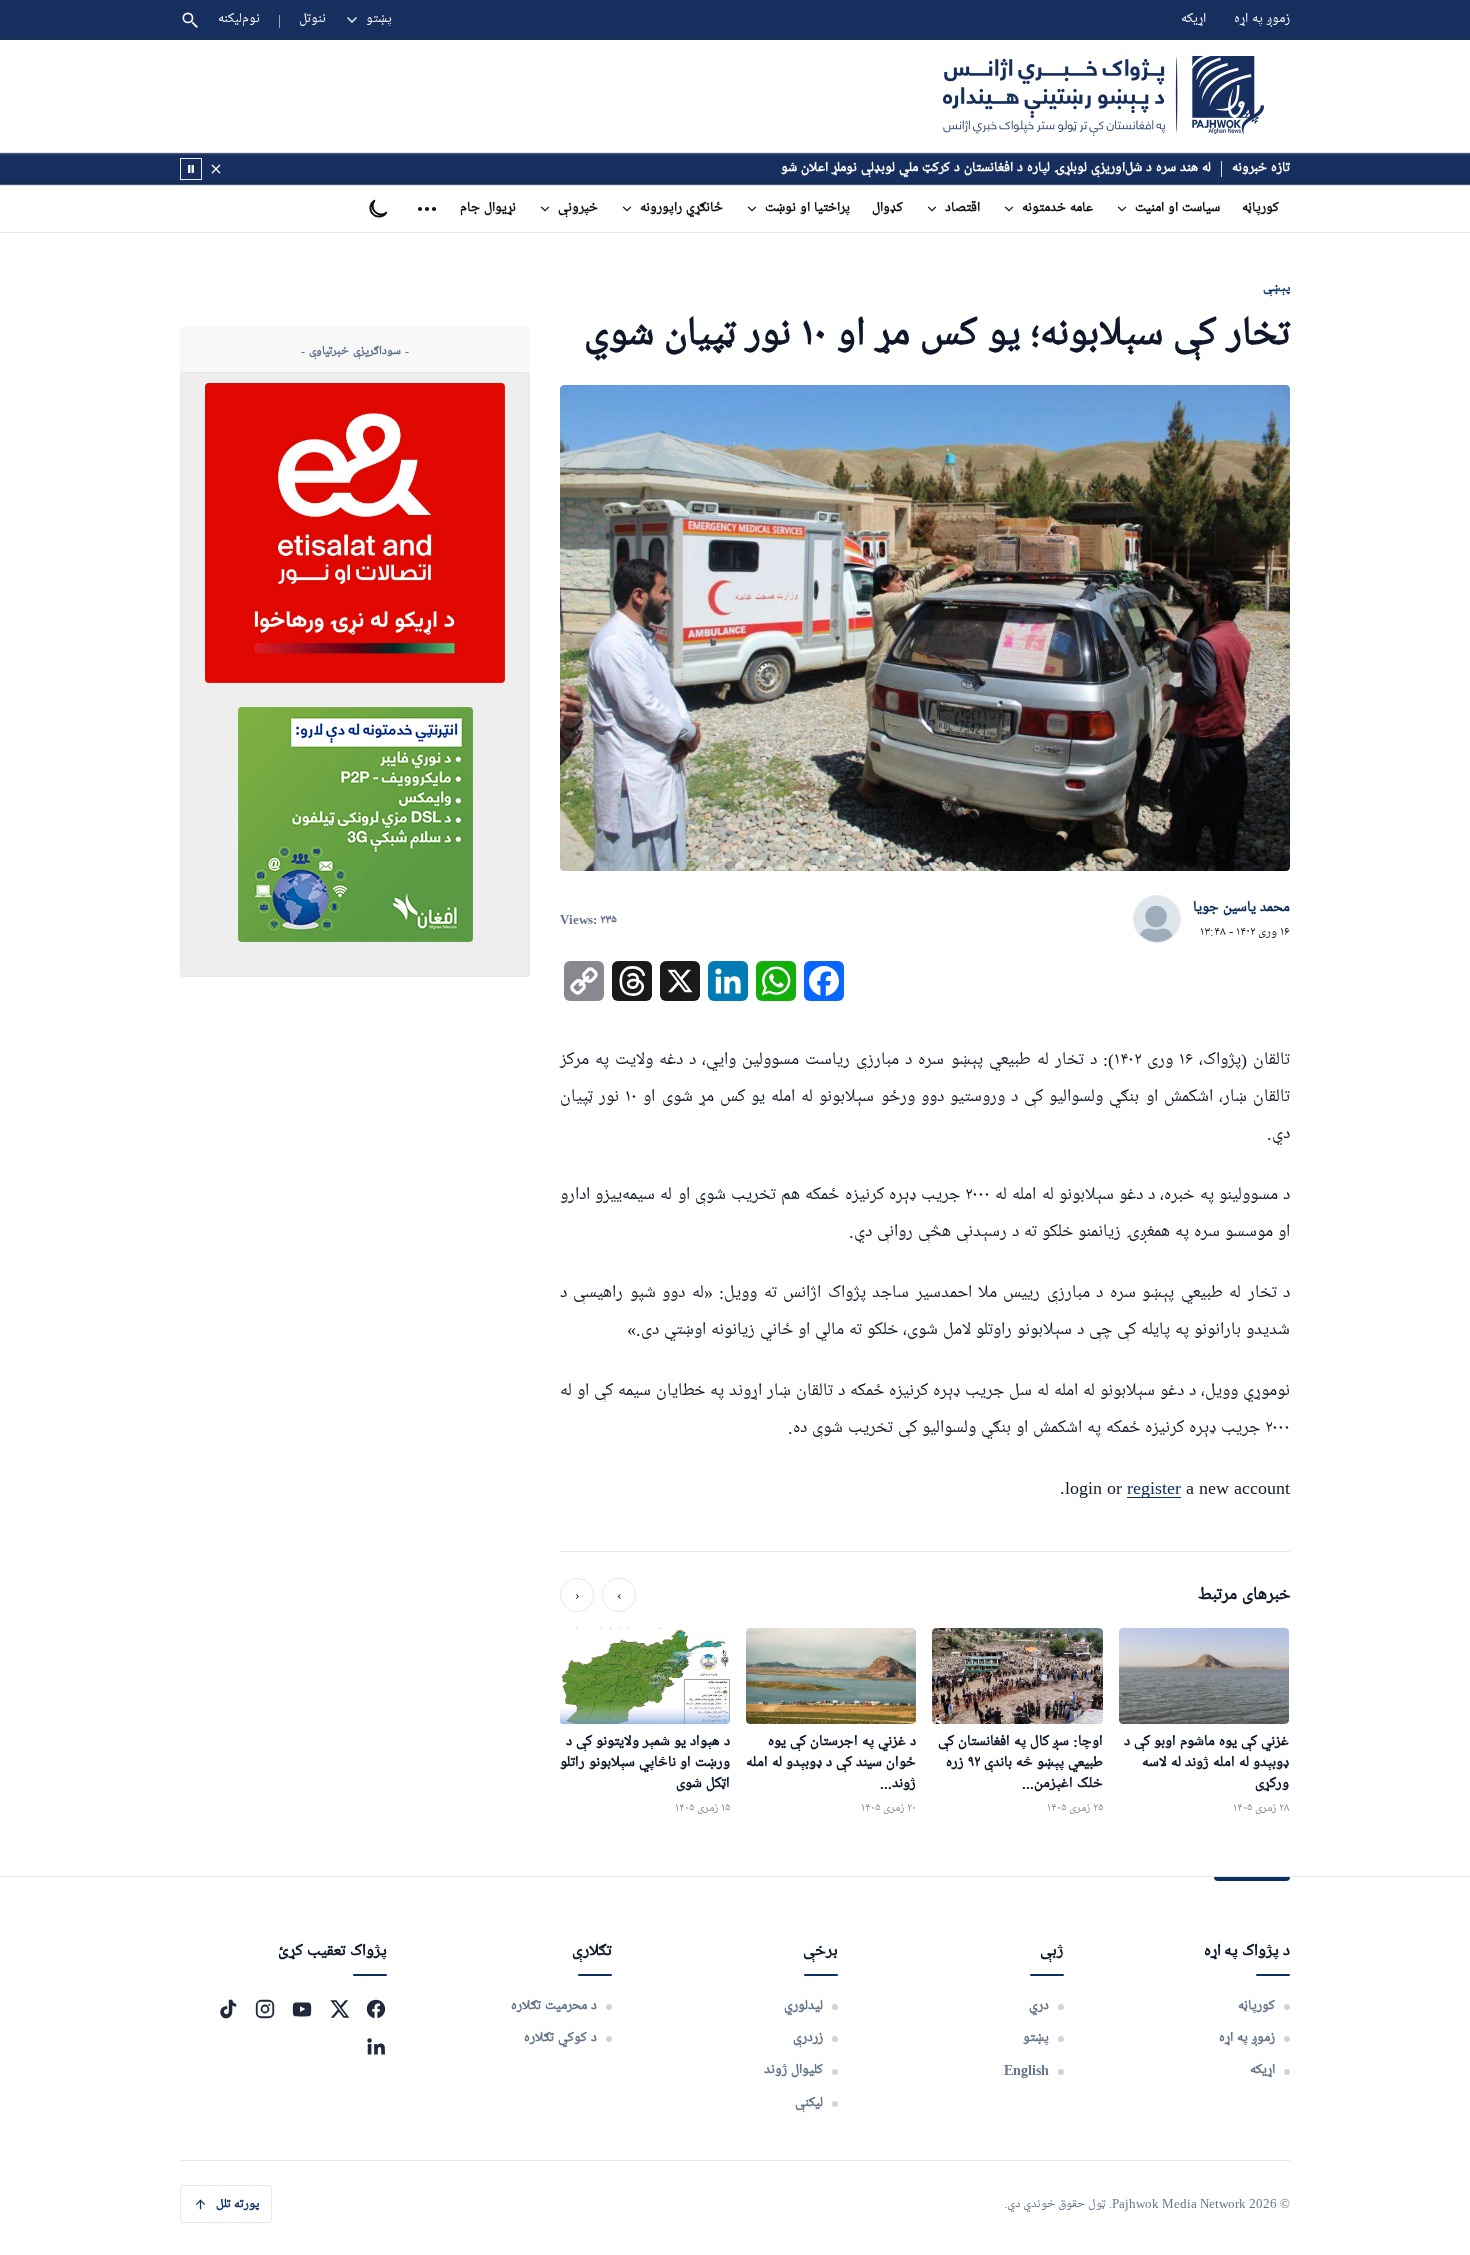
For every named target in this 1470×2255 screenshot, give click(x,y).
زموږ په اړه (1262, 19)
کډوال (887, 208)
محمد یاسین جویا (1241, 908)
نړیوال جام (488, 208)
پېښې (1276, 287)
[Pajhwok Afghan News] (1103, 96)
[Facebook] (376, 2009)
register (1154, 1488)
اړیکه (1193, 19)
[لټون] (190, 20)
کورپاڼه (1260, 208)
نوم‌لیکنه (239, 19)
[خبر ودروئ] (191, 169)
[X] (339, 2009)
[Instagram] (265, 2009)
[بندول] (216, 169)
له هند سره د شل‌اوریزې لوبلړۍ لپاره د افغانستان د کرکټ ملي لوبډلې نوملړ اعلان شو (996, 168)
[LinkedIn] (376, 2046)
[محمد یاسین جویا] (1157, 920)
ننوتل (312, 19)
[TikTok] (228, 2009)
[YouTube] (302, 2009)
